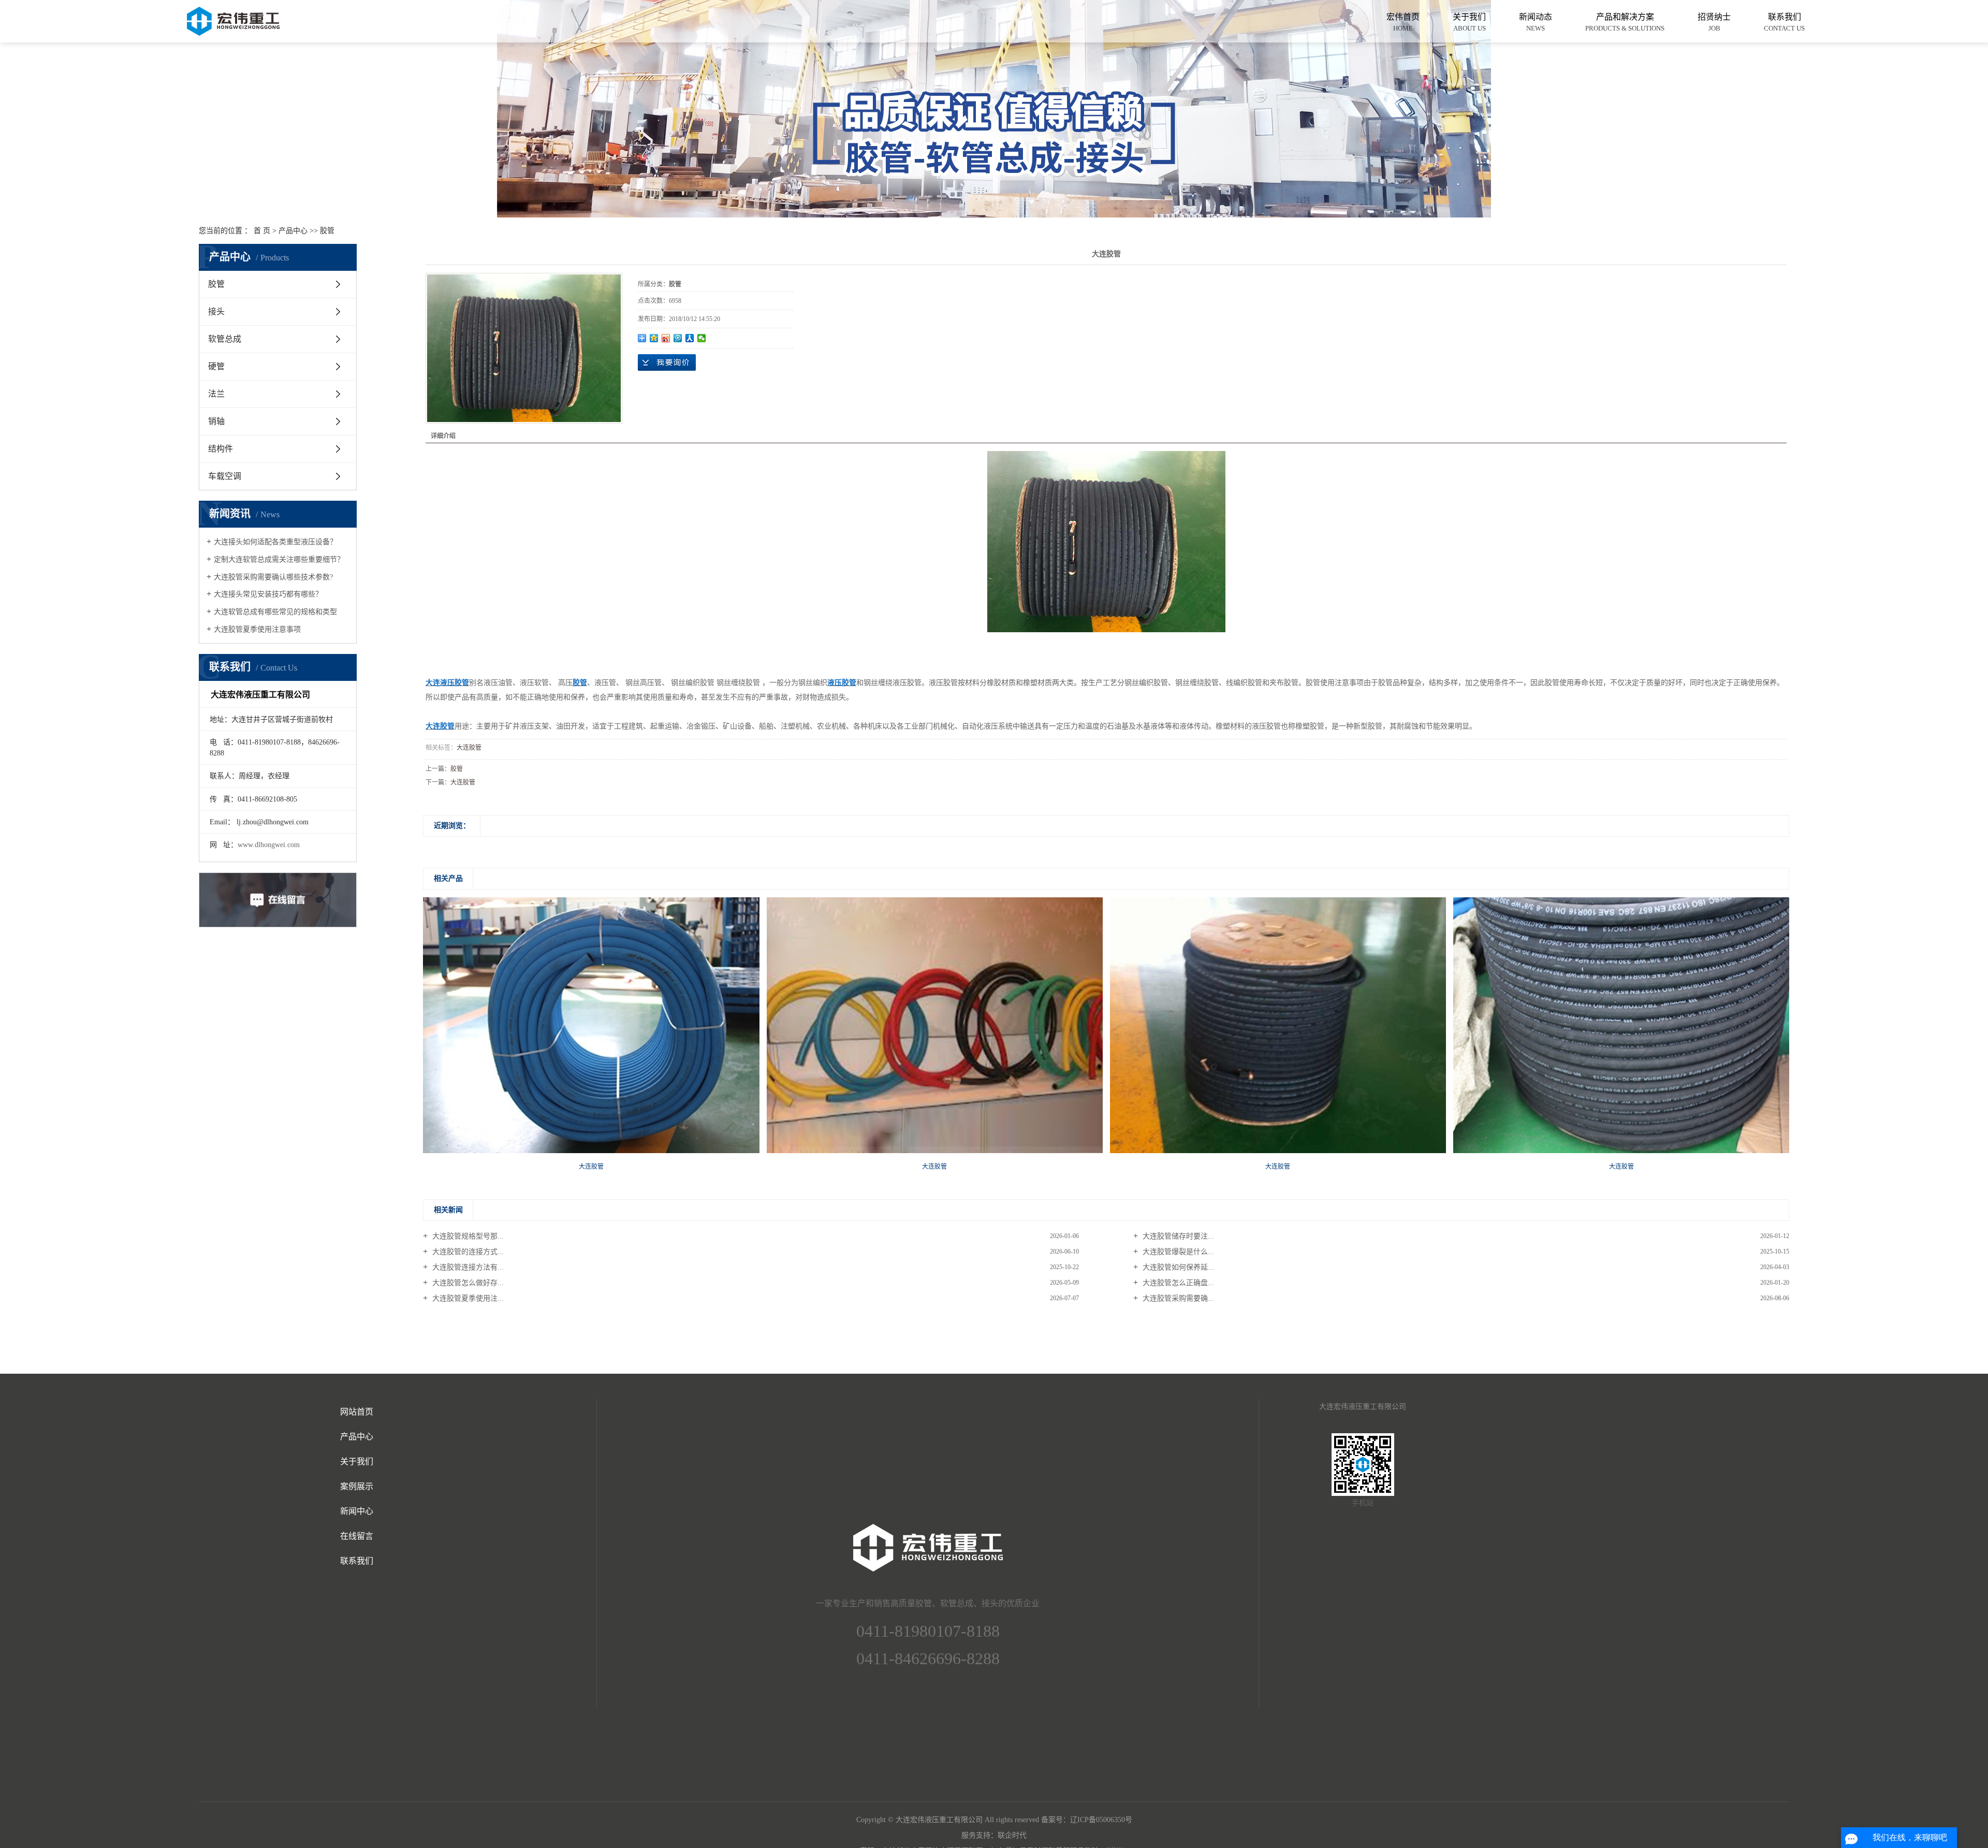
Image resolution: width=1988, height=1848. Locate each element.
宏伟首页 (1403, 22)
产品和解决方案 (1625, 22)
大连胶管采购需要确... (1177, 1298)
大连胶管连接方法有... (467, 1267)
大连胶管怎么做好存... (467, 1283)
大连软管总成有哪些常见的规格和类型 (275, 612)
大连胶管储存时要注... (1177, 1236)
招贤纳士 (1714, 22)
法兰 (216, 394)
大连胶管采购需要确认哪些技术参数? (273, 577)
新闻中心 (357, 1511)
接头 (216, 311)
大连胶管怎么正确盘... (1177, 1283)
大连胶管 (469, 748)
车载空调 (225, 476)
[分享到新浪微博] (666, 338)
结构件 (221, 449)
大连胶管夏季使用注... (467, 1298)
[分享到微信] (702, 338)
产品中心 (293, 231)
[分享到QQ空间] (654, 338)
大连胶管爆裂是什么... (1177, 1252)
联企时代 (1012, 1835)
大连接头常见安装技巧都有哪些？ (268, 594)
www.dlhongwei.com (269, 845)
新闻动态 (1536, 22)
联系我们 (1784, 22)
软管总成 (225, 339)
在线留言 (357, 1536)
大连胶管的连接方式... (467, 1252)
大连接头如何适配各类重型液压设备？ (275, 542)
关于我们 (1469, 22)
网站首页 (357, 1412)
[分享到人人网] (690, 338)
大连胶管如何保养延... (1177, 1267)
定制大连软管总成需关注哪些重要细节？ (279, 559)
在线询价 (667, 362)
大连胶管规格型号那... (467, 1236)
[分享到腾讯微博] (678, 338)
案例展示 (357, 1486)
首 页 (262, 231)
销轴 (216, 421)
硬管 (216, 366)
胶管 (327, 231)
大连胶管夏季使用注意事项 (257, 629)
